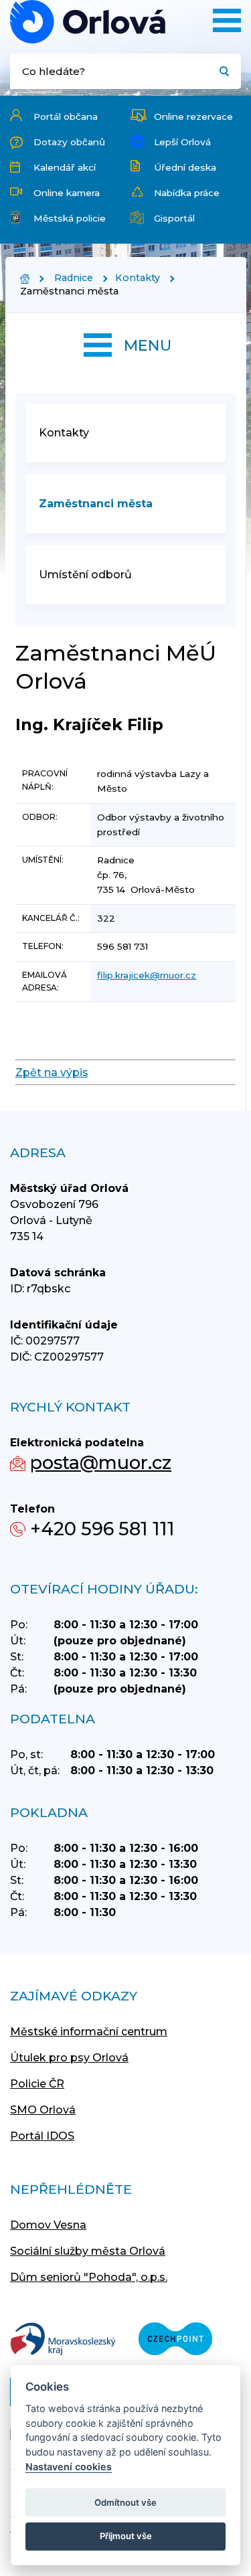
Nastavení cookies (69, 2467)
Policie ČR (37, 2084)
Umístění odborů (85, 575)
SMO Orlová (43, 2110)
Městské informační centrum (89, 2032)
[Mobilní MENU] (227, 20)
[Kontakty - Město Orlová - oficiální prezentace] (88, 22)
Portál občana (66, 116)
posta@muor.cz (101, 1463)
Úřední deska (185, 167)
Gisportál (174, 218)
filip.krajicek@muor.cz (147, 975)
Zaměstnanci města (96, 504)
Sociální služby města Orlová (88, 2251)
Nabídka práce (187, 193)
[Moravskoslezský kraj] (63, 2340)
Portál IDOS (42, 2136)
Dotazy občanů (69, 142)
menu (148, 345)
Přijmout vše (126, 2536)
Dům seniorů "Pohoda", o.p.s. (89, 2277)
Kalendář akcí (65, 167)
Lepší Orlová (182, 142)
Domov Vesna (48, 2225)
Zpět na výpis (52, 1072)
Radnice (74, 278)
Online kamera (67, 193)
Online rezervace (193, 116)
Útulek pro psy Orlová (69, 2058)
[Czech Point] (175, 2340)
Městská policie (70, 218)
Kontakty (138, 278)
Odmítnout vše (125, 2502)
